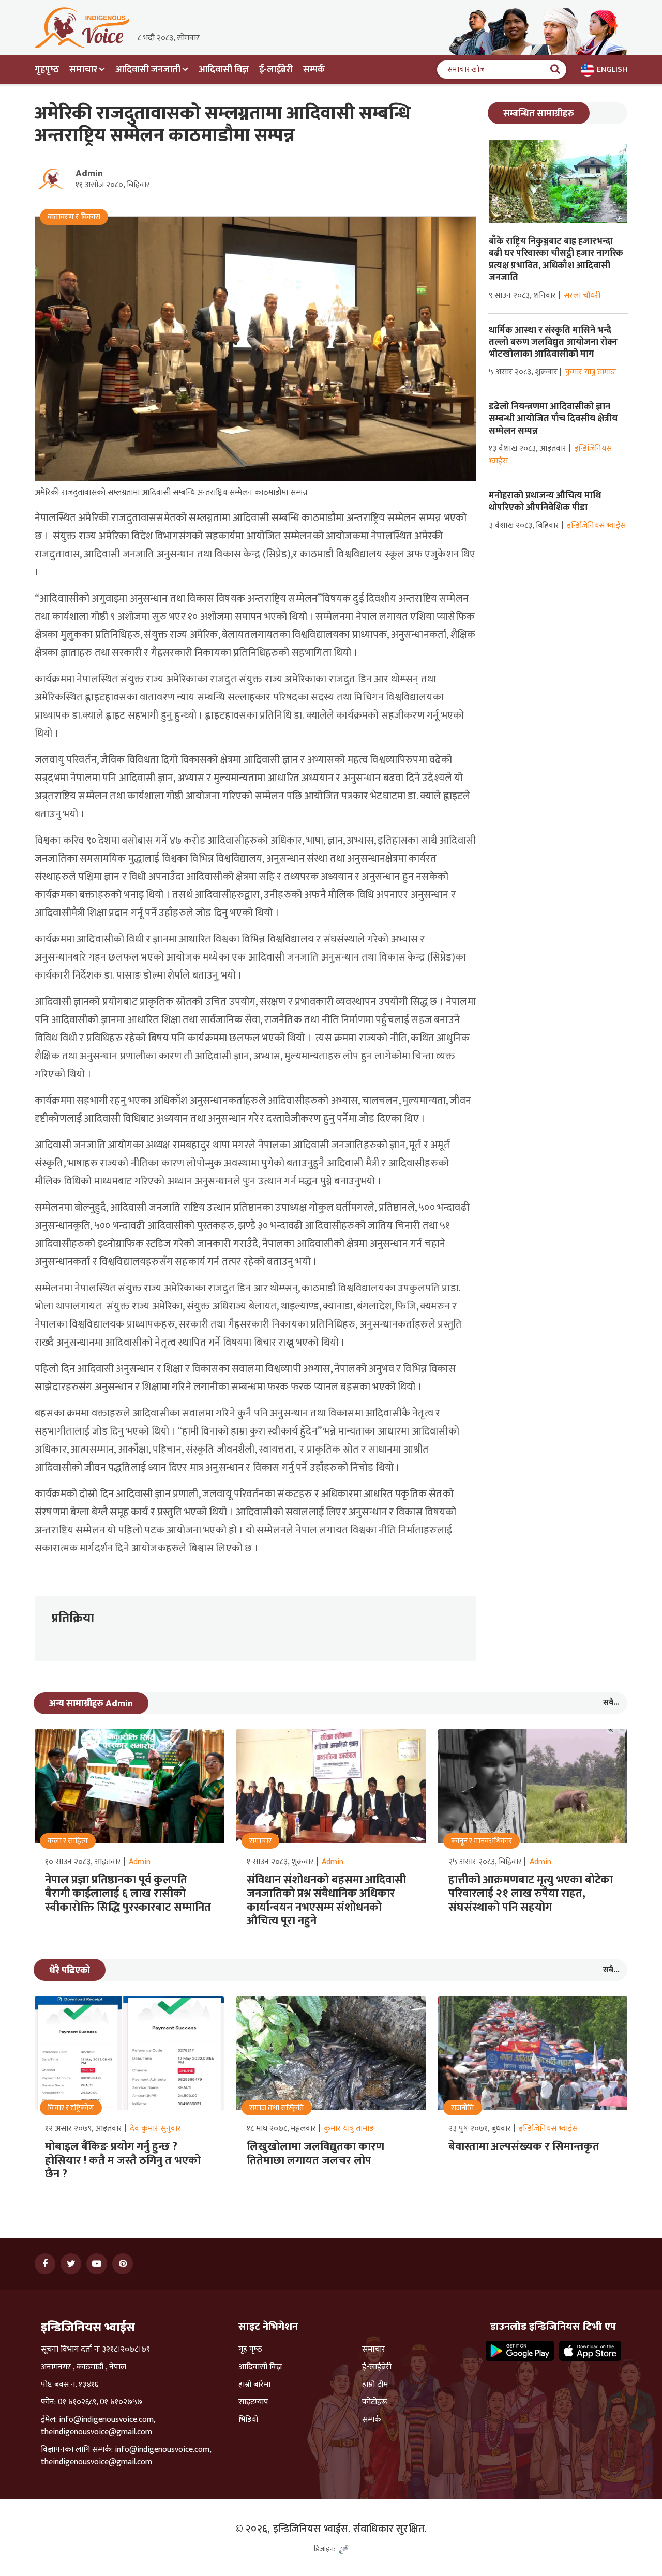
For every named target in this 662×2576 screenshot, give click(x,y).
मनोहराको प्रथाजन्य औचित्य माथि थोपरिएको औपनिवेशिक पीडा (545, 502)
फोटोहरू (375, 2402)
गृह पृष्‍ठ (250, 2350)
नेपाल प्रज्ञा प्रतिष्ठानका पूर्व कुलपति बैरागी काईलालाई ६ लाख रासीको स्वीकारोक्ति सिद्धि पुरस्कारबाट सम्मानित (128, 1894)
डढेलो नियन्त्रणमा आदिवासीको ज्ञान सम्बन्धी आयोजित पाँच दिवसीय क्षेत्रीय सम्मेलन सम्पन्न (553, 419)
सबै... (611, 1703)
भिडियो (248, 2420)
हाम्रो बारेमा (254, 2385)
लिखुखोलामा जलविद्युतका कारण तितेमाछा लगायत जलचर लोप (315, 2153)
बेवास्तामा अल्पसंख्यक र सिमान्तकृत (524, 2147)
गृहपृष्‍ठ (47, 70)
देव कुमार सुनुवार (155, 2129)
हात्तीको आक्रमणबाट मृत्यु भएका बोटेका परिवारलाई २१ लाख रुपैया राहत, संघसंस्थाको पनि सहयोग (531, 1894)
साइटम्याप (253, 2402)
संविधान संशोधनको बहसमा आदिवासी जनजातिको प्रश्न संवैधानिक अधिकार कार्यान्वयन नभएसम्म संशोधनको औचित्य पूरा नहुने (326, 1900)
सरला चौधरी (582, 295)
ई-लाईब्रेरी (276, 70)
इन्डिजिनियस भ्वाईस (596, 525)
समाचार (374, 2350)
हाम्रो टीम (375, 2385)
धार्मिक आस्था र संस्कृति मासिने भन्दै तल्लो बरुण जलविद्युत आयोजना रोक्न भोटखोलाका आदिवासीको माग (553, 342)
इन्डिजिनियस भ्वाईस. (312, 2529)
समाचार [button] (83, 70)
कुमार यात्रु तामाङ (591, 372)
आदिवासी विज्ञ (224, 70)
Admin (89, 174)
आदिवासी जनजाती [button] (148, 70)
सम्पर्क (314, 70)
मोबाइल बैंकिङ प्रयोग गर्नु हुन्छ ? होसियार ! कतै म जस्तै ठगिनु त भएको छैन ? (123, 2160)
